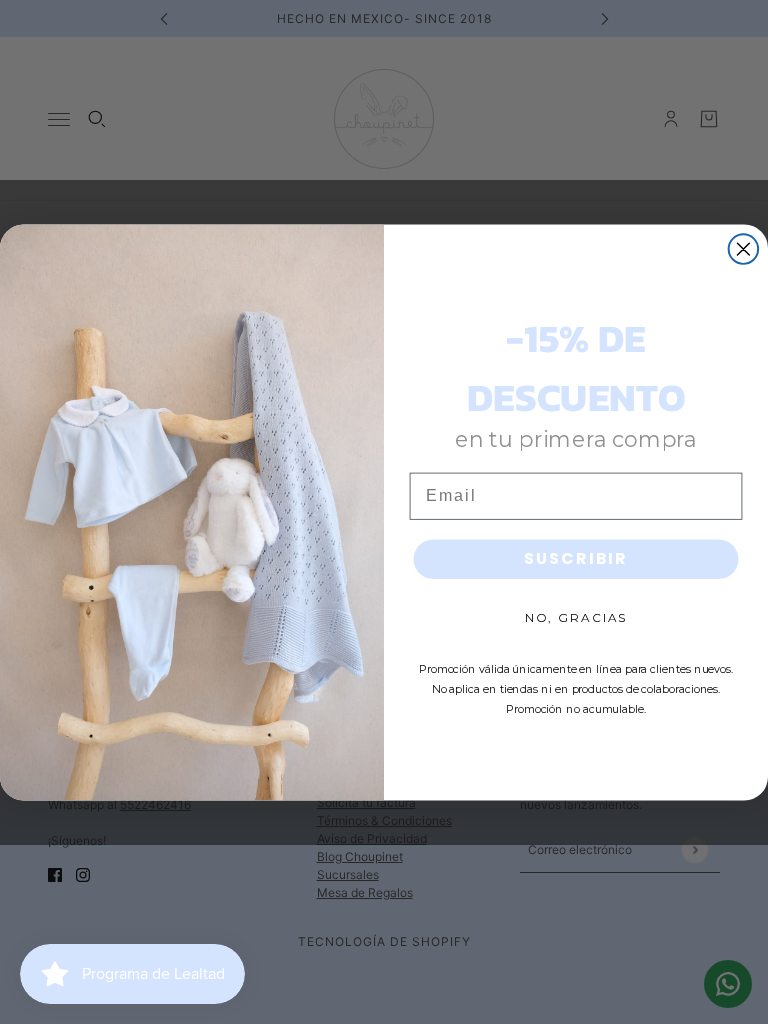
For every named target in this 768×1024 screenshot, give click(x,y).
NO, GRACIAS (576, 617)
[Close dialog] (744, 249)
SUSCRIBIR (576, 558)
